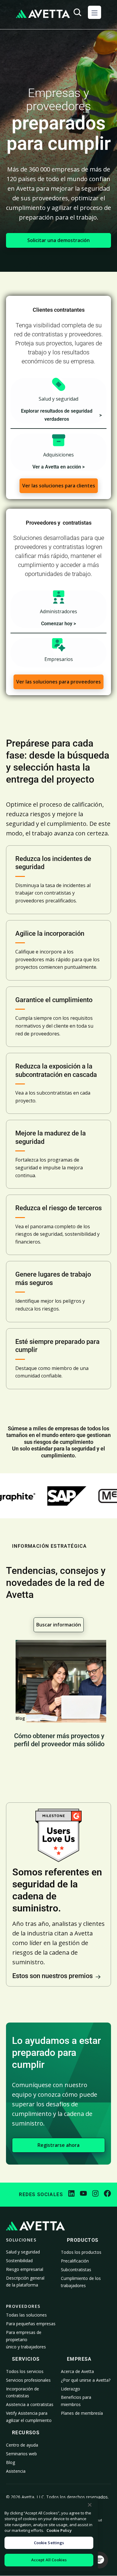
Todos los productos (81, 2252)
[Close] (90, 2505)
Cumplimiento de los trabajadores (81, 2282)
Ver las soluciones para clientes (59, 486)
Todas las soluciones (26, 2315)
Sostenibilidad (19, 2261)
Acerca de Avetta (77, 2371)
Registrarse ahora (58, 2145)
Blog (10, 2462)
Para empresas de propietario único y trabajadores (26, 2340)
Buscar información (59, 1625)
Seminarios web (21, 2454)
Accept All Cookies (49, 2560)
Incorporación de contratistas (22, 2392)
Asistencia (16, 2471)
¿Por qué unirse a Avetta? (86, 2380)
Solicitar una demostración (58, 240)
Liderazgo (70, 2389)
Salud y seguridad (23, 2252)
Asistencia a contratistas (30, 2404)
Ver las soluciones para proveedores (58, 682)
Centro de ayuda (22, 2445)
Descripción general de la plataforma (25, 2282)
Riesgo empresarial (25, 2269)
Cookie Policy (59, 2530)
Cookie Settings (49, 2543)
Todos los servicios (25, 2371)
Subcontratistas (76, 2270)
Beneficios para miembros (76, 2401)
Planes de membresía (82, 2413)
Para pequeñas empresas (31, 2324)
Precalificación (75, 2261)
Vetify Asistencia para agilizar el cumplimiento (29, 2417)
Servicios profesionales (28, 2380)
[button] (94, 12)
